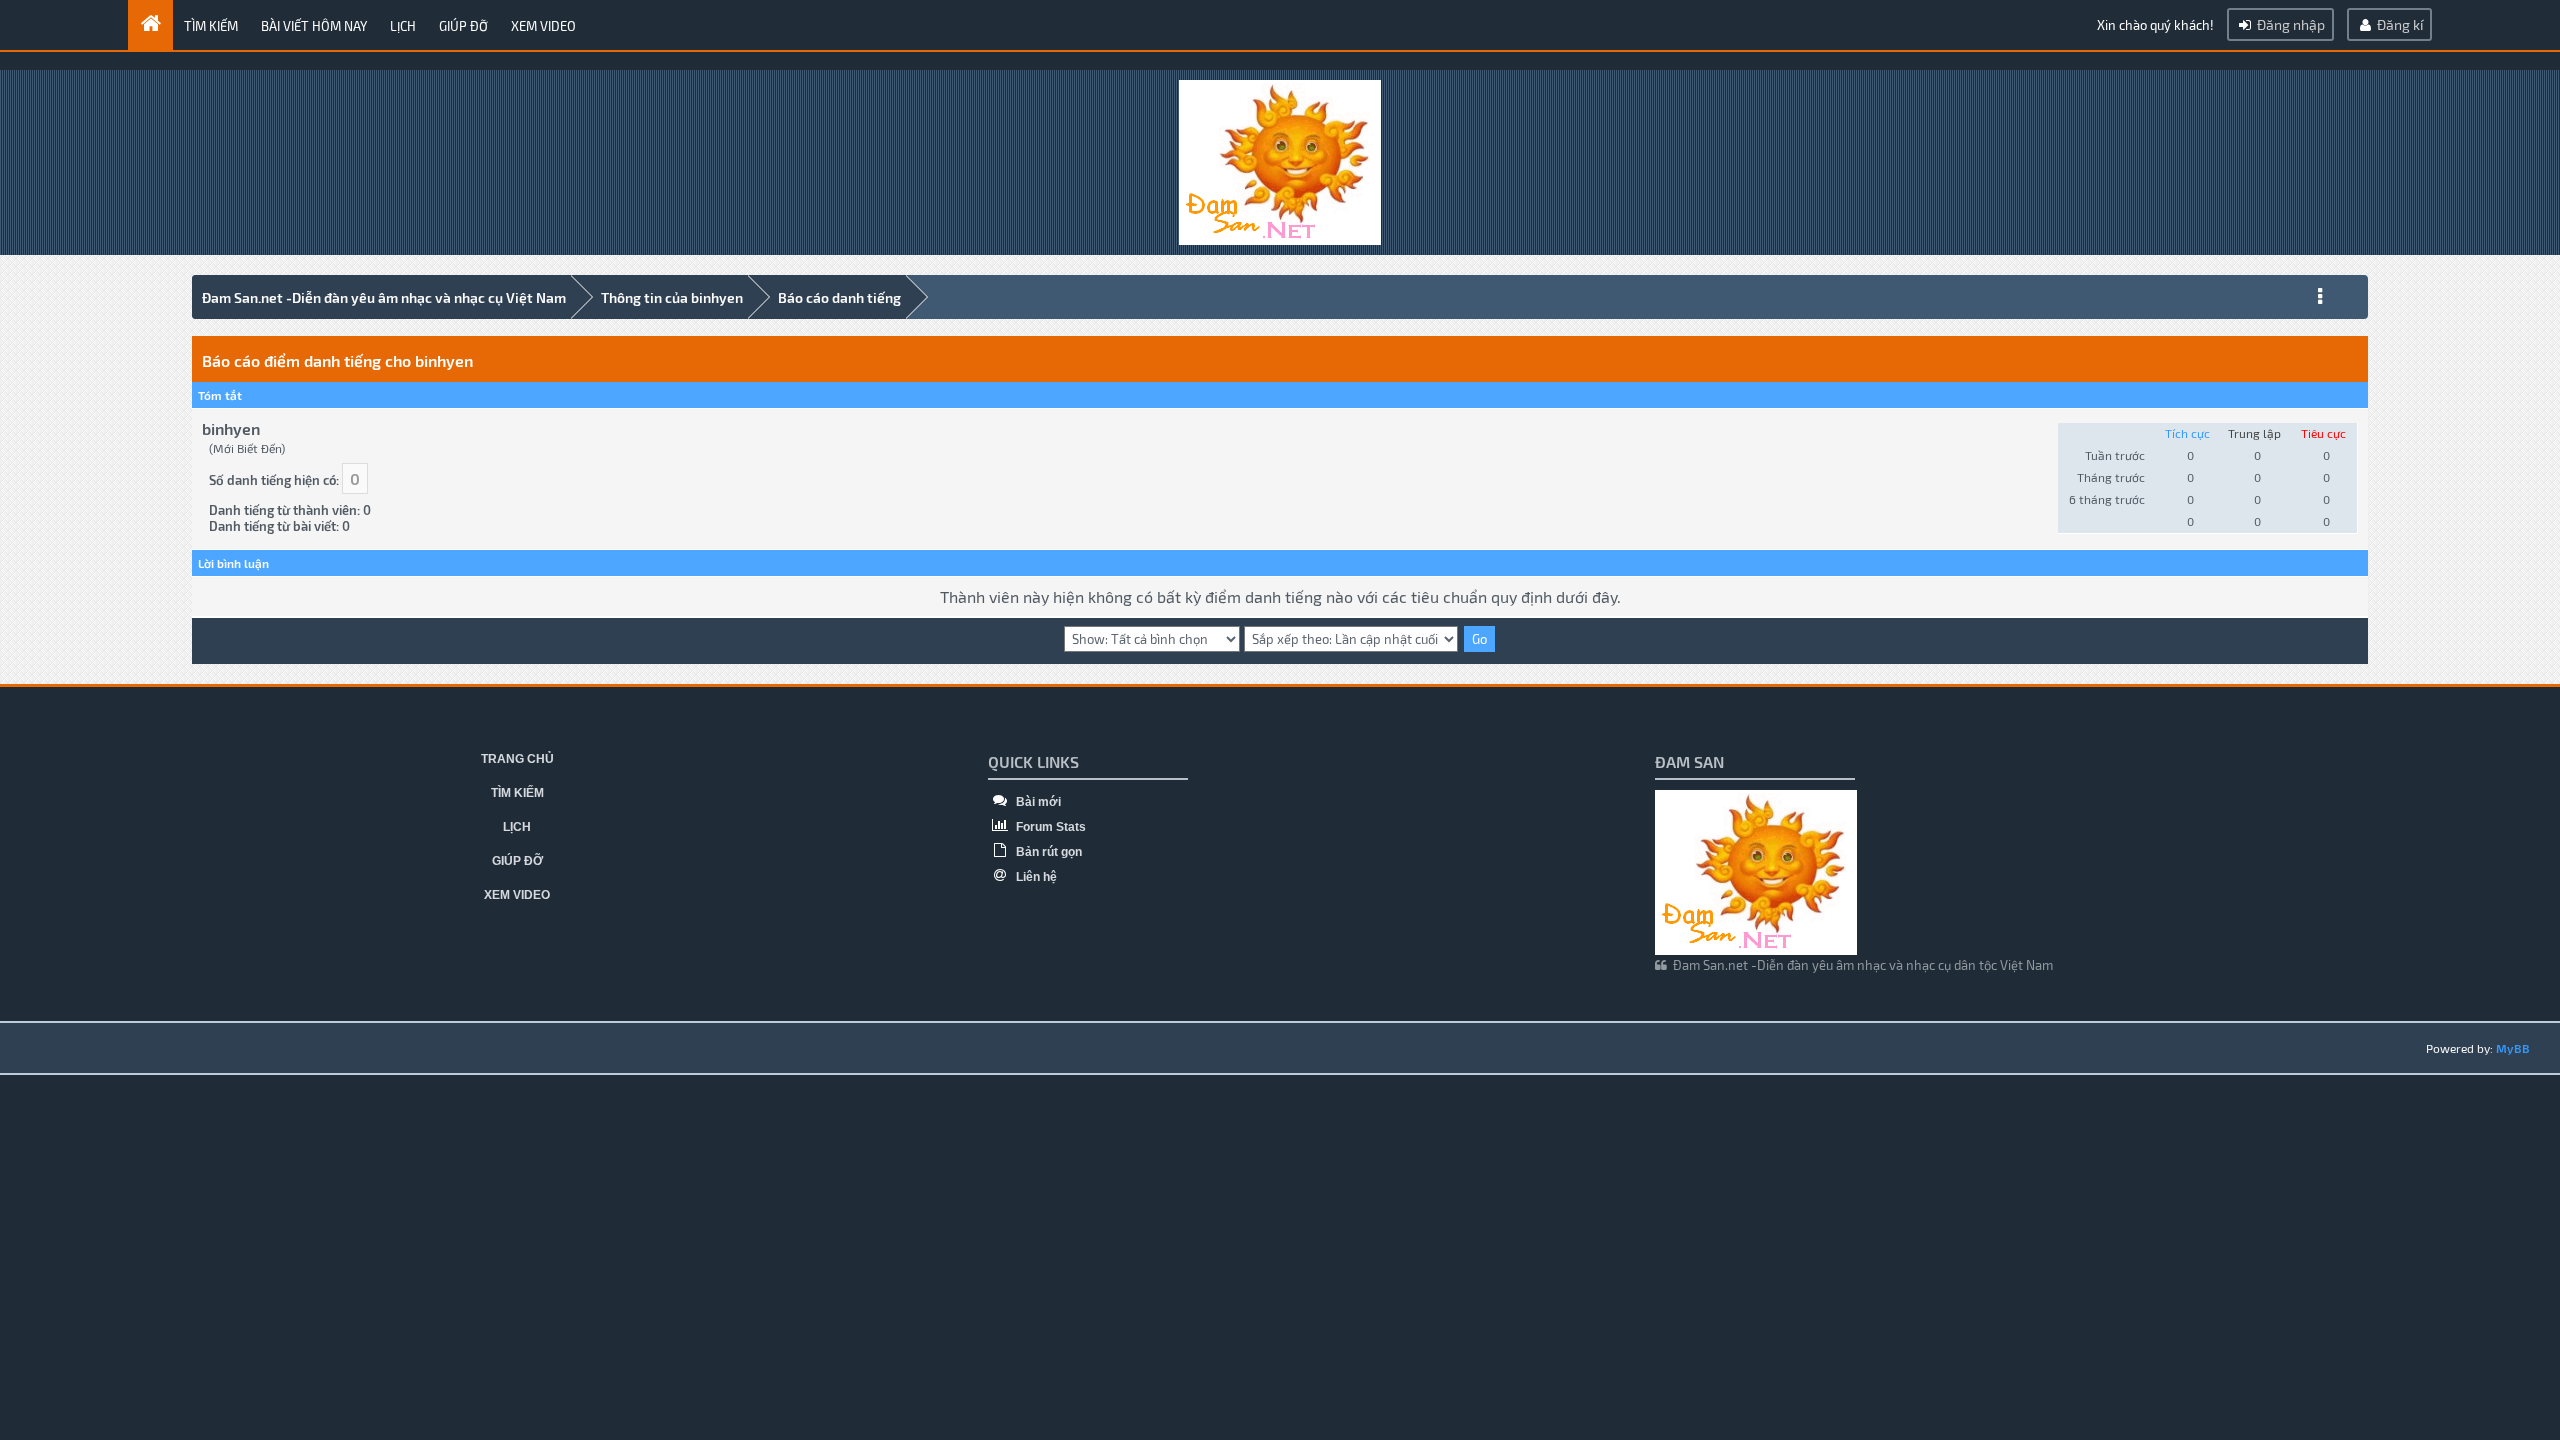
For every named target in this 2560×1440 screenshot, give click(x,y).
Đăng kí (2398, 24)
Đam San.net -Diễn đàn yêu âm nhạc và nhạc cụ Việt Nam (384, 297)
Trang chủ (517, 759)
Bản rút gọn (1047, 852)
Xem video (543, 26)
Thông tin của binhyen (672, 297)
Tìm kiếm (211, 26)
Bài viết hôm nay (314, 26)
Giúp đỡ (463, 26)
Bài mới (1037, 802)
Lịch (403, 26)
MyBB (2513, 1048)
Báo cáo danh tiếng (839, 297)
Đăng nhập (2289, 24)
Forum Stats (1049, 827)
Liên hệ (1035, 877)
